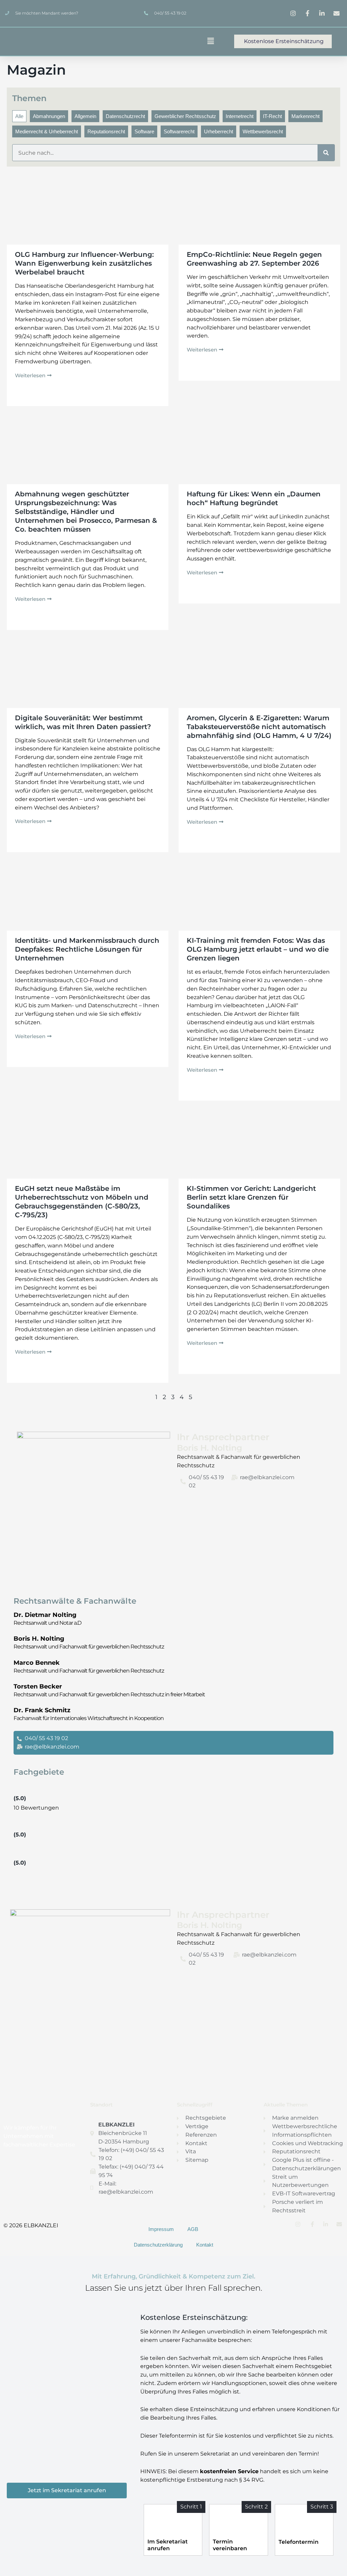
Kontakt (205, 2245)
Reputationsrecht (106, 131)
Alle (19, 116)
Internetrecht (240, 116)
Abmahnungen (49, 116)
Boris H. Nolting (39, 1639)
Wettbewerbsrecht (263, 131)
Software (144, 131)
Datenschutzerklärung (158, 2245)
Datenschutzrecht (125, 116)
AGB (193, 2229)
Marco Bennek (37, 1663)
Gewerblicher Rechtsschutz (185, 116)
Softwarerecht (179, 131)
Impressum (161, 2229)
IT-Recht (272, 116)
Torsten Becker (38, 1686)
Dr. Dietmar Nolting (45, 1615)
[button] (194, 42)
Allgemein (85, 116)
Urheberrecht (219, 131)
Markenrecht (305, 116)
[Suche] (326, 153)
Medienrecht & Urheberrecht (47, 131)
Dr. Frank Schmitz (42, 1710)
